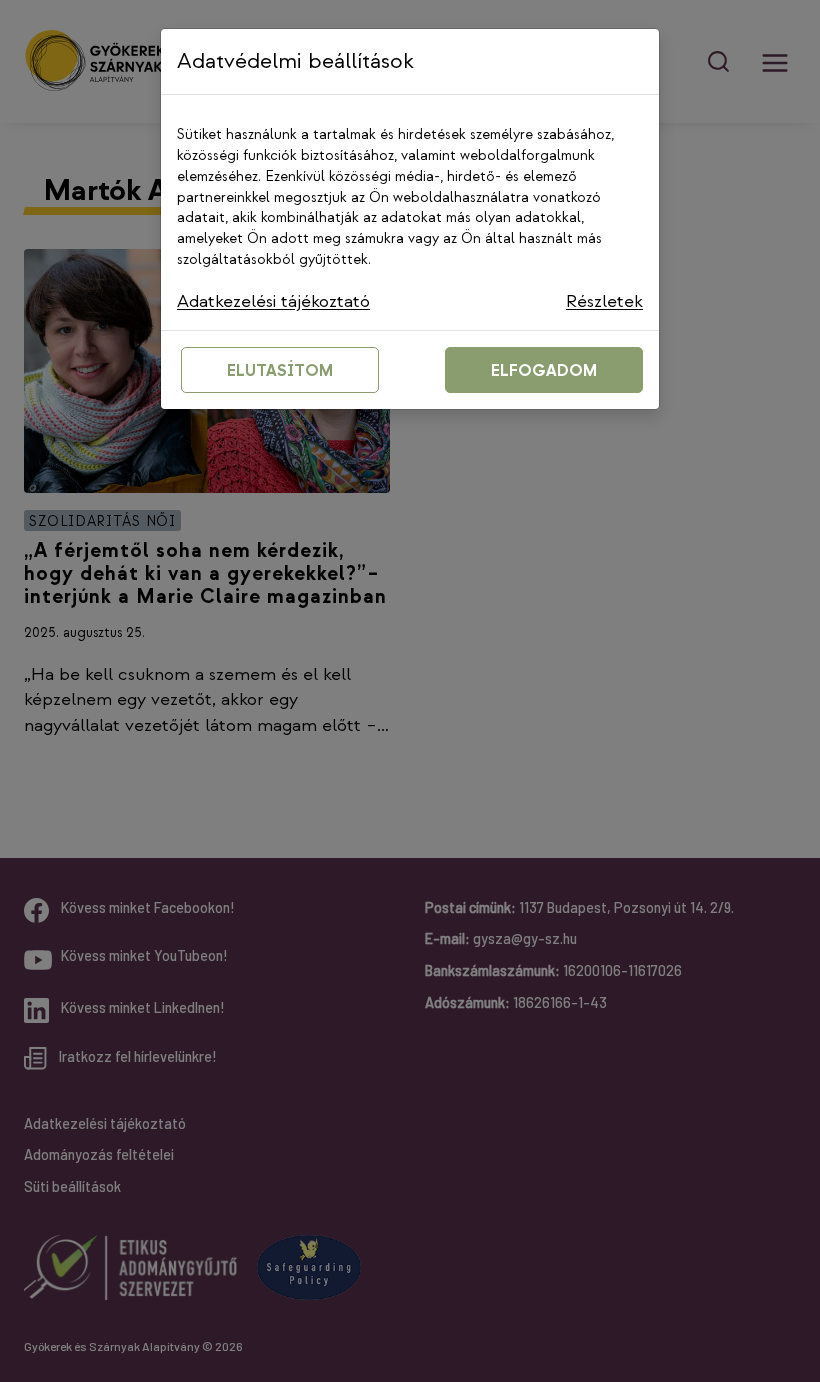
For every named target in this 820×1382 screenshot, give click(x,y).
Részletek (604, 301)
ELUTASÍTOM (280, 371)
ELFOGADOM (544, 371)
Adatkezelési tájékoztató (273, 301)
